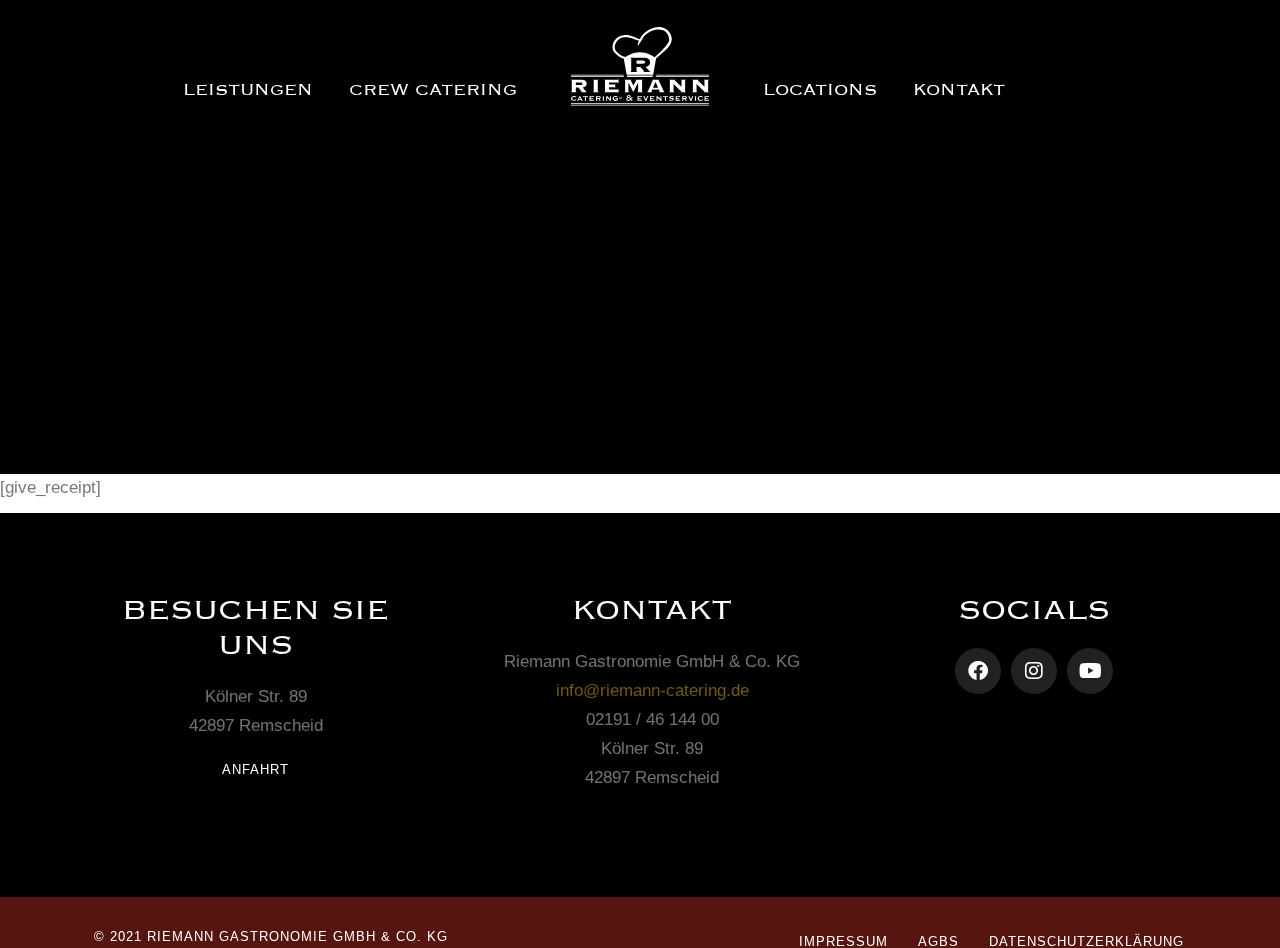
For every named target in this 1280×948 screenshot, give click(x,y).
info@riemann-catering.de (652, 690)
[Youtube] (1090, 671)
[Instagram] (1034, 671)
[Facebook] (978, 671)
